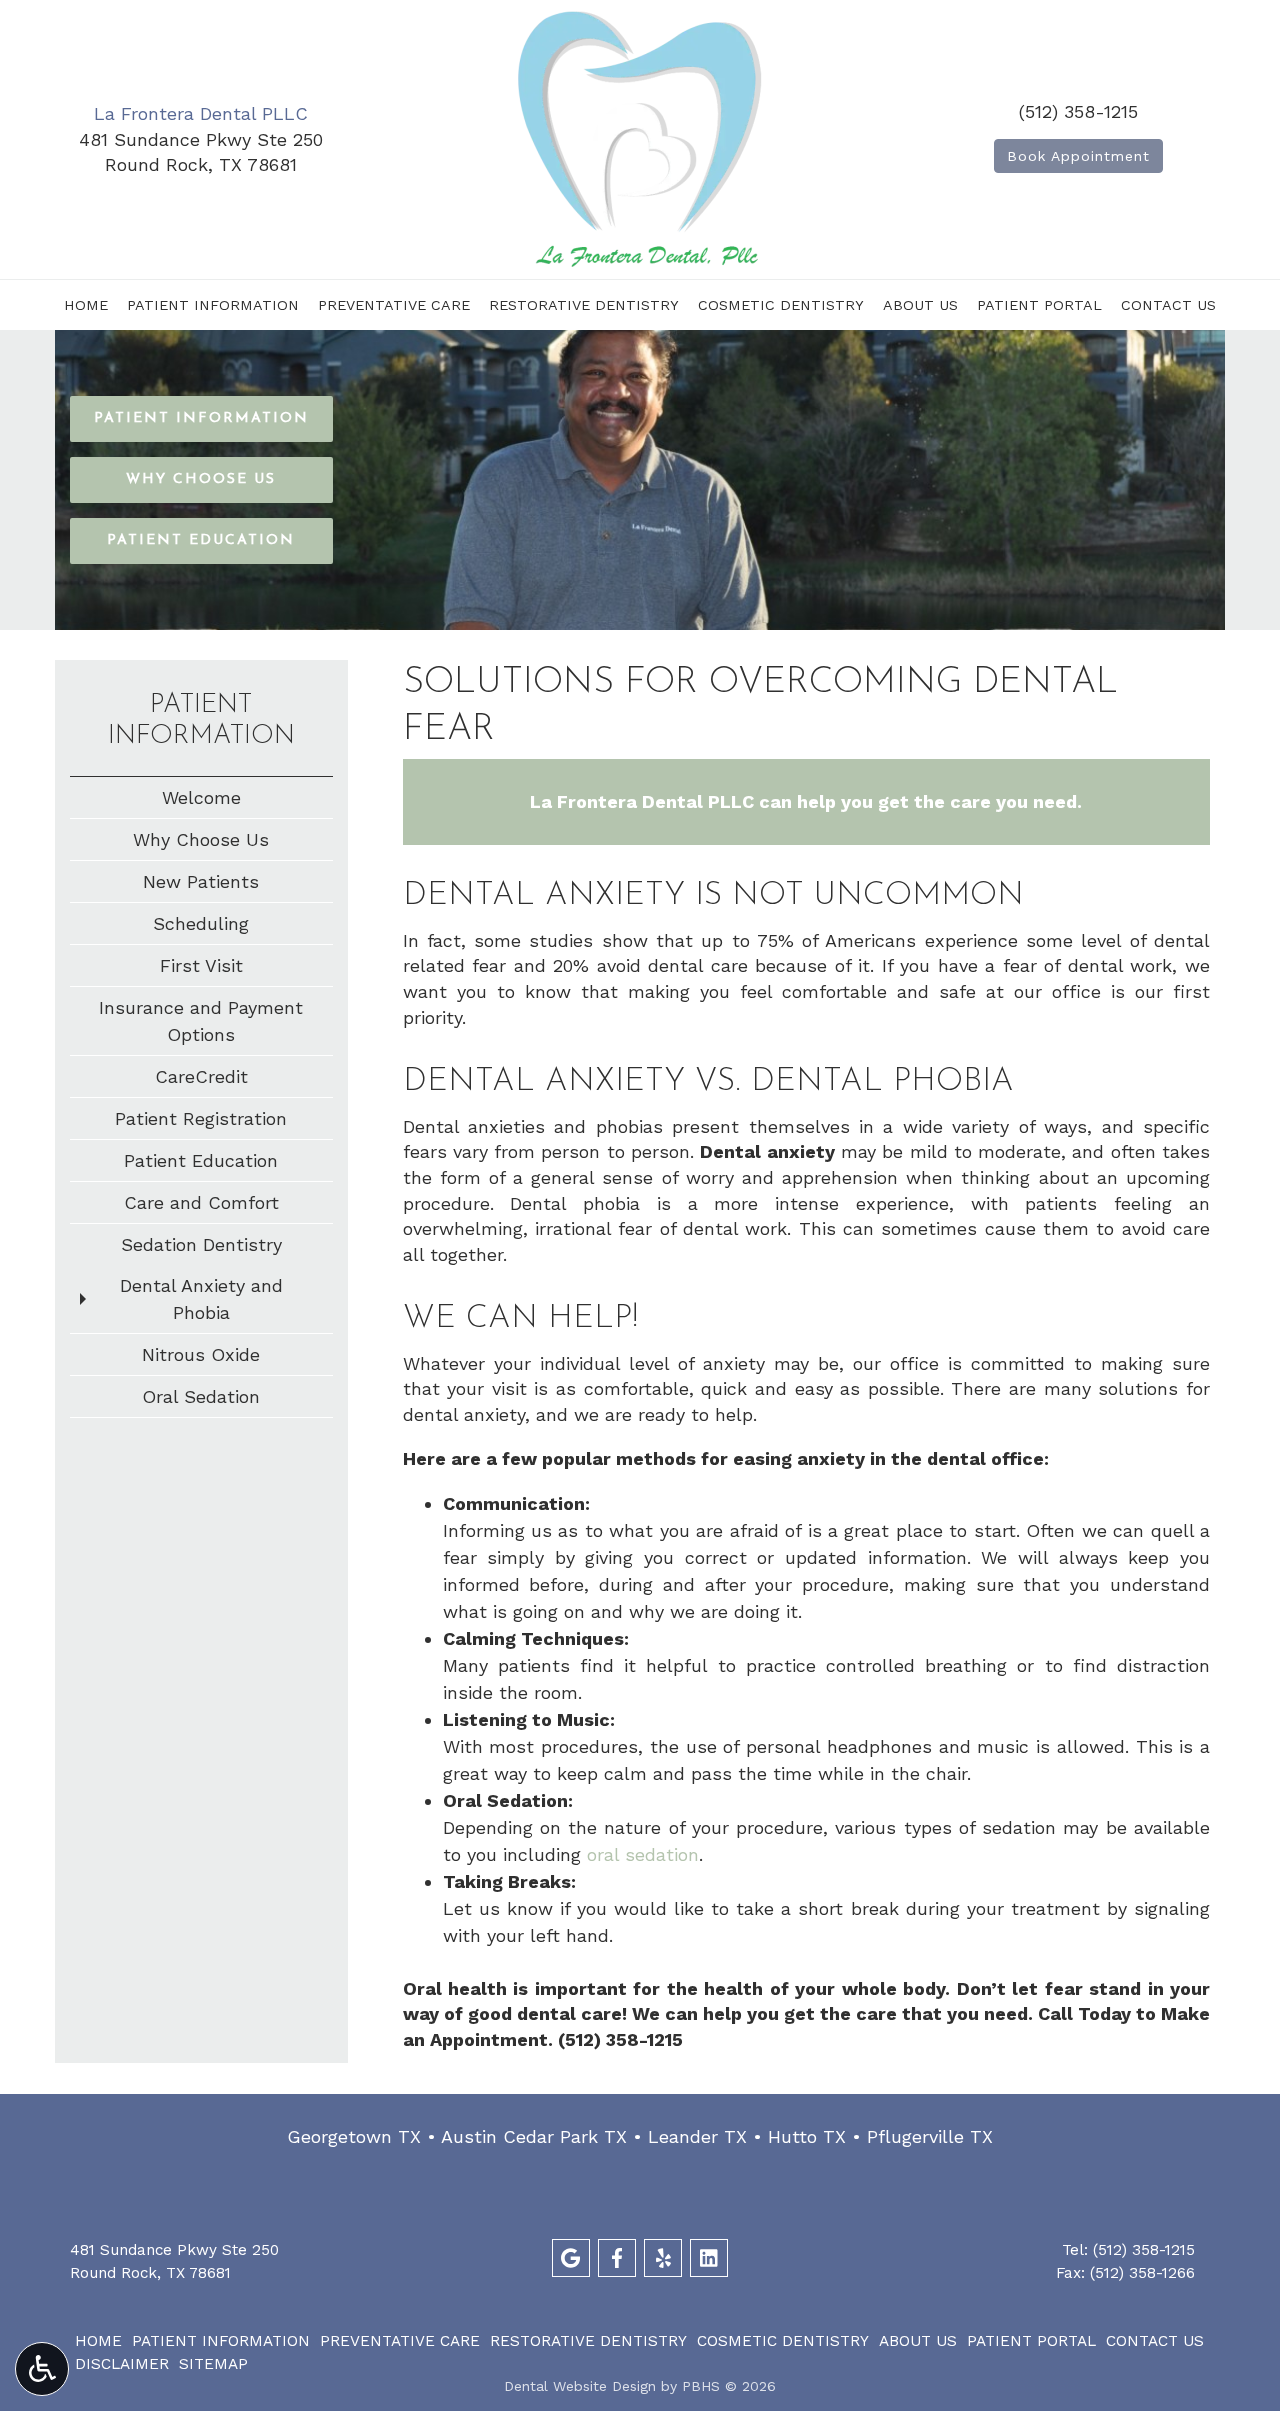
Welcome (201, 797)
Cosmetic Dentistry (781, 305)
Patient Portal (1039, 305)
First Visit (201, 965)
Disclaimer (122, 2364)
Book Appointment (1078, 156)
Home (86, 305)
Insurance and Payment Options (201, 1021)
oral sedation (643, 1854)
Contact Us (1168, 305)
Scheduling (201, 923)
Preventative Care (394, 305)
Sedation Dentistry (201, 1244)
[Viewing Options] (42, 2369)
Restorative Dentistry (584, 305)
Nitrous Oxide (201, 1354)
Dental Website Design (580, 2386)
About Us (920, 305)
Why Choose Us (201, 839)
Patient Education (201, 1160)
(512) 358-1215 (1078, 111)
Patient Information (213, 305)
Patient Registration (201, 1118)
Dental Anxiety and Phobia (201, 1299)
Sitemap (213, 2364)
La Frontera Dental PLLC (201, 113)
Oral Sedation (201, 1396)
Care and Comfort (201, 1202)
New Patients (201, 881)
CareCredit (201, 1076)
